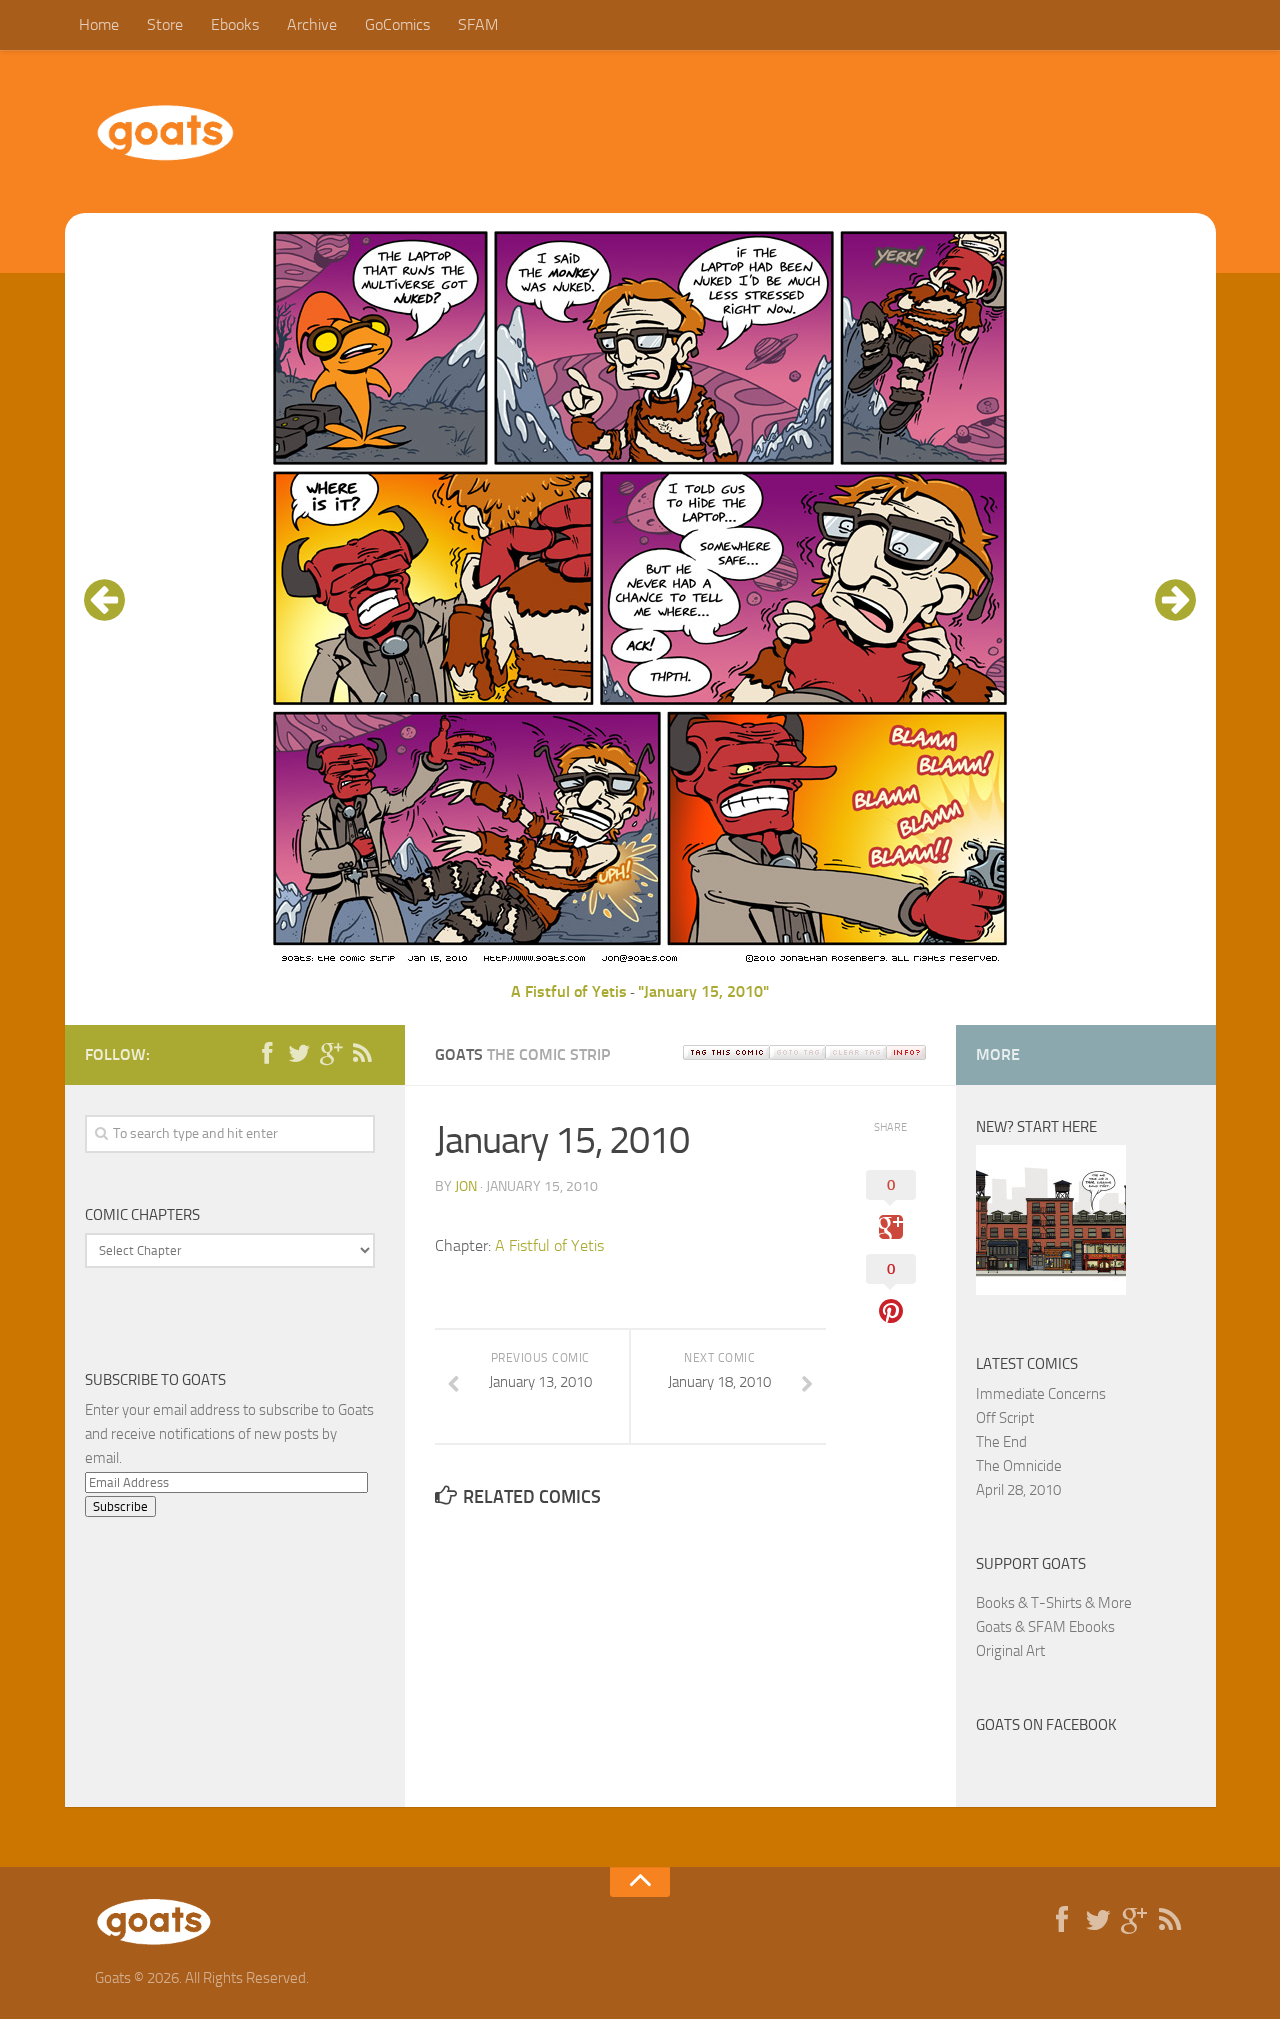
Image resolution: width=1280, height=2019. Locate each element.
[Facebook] (267, 1054)
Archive (312, 24)
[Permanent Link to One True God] (1051, 1290)
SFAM (478, 24)
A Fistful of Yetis (569, 991)
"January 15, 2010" (703, 991)
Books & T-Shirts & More (1054, 1603)
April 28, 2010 (1018, 1490)
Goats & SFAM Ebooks (1045, 1627)
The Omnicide (1019, 1466)
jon (466, 1186)
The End (1001, 1442)
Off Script (1005, 1418)
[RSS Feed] (363, 1054)
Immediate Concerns (1041, 1394)
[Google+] (331, 1054)
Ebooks (235, 24)
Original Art (1010, 1651)
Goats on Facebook (1046, 1725)
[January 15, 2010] (640, 967)
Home (99, 24)
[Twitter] (299, 1054)
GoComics (397, 24)
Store (165, 24)
